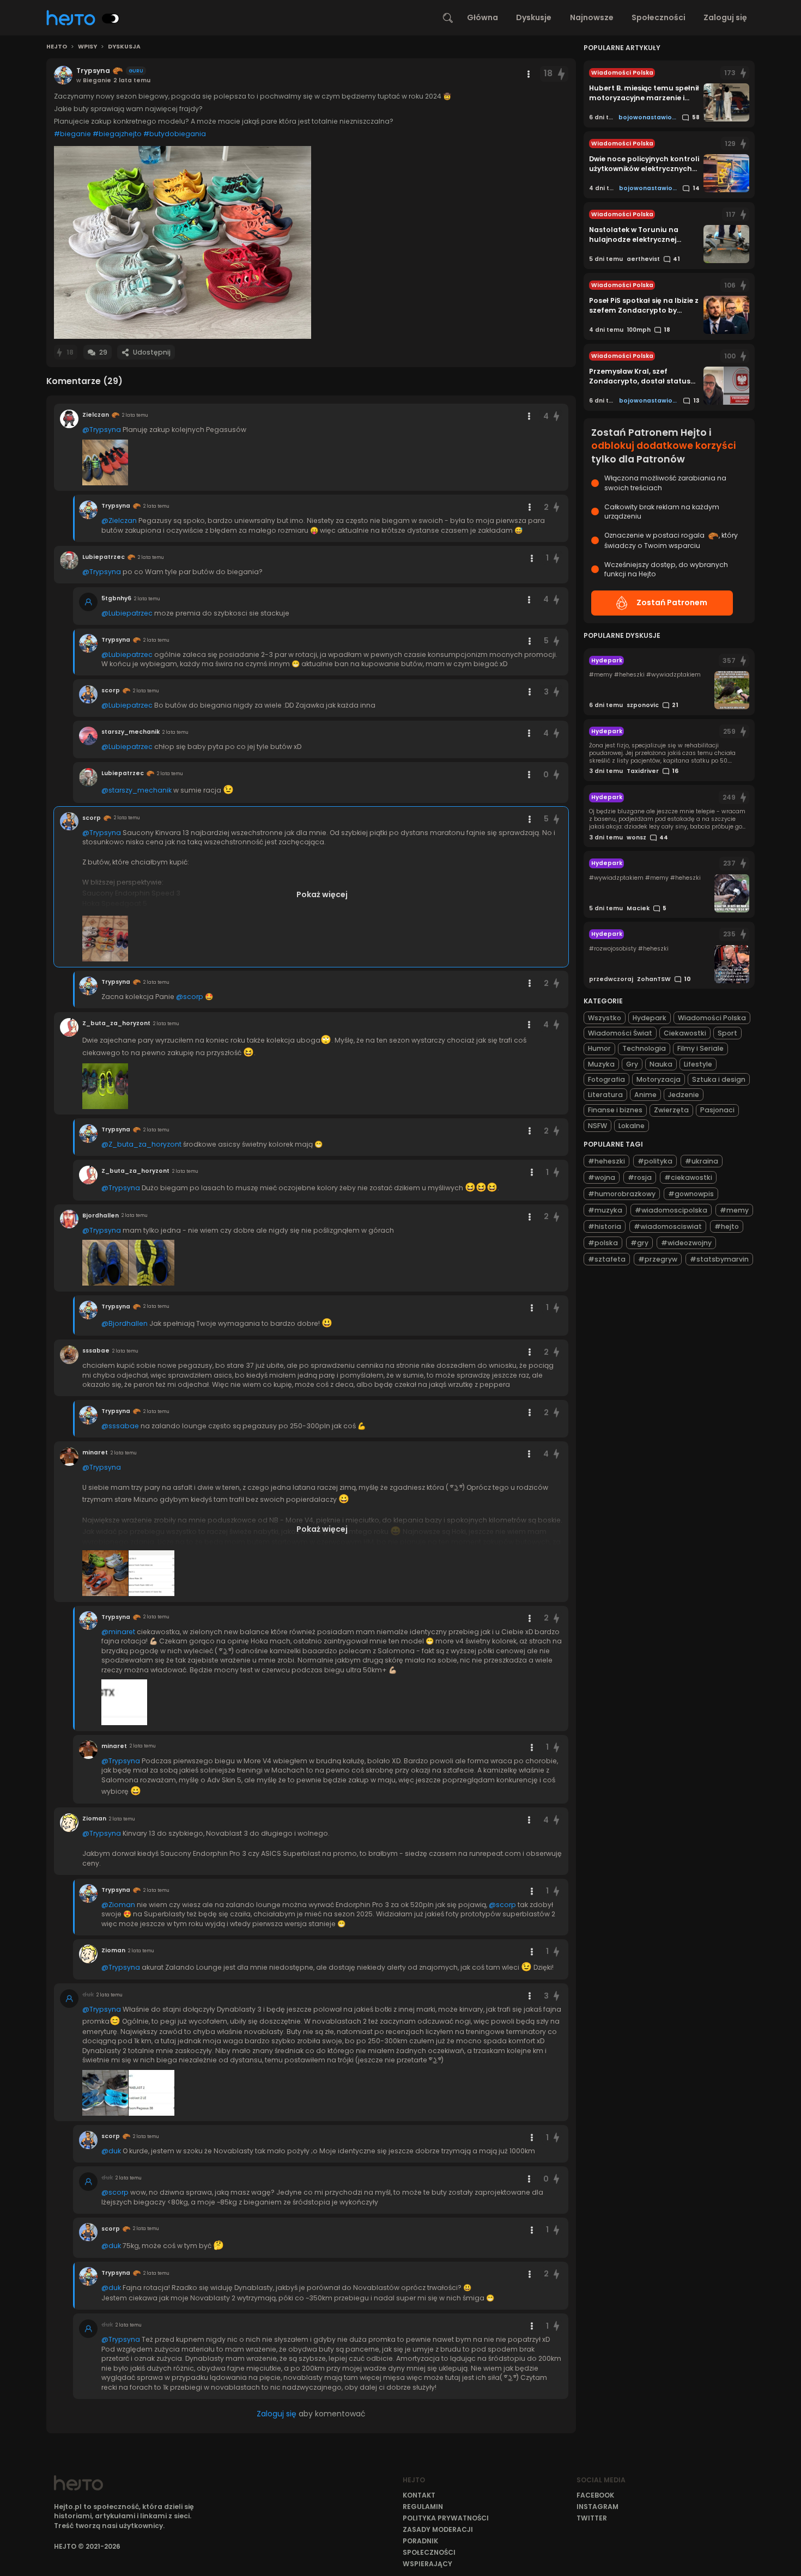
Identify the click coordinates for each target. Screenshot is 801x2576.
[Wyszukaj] (448, 18)
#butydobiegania (175, 134)
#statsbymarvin (719, 1259)
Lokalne (632, 1126)
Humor (599, 1048)
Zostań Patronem (672, 602)
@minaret (118, 1632)
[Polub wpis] (561, 74)
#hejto (727, 1226)
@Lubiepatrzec (127, 613)
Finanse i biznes (615, 1110)
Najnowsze (592, 17)
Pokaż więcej (322, 894)
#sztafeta (607, 1259)
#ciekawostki (688, 1177)
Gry (632, 1064)
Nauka (661, 1064)
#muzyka (605, 1210)
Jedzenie (684, 1095)
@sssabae (120, 1426)
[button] (183, 242)
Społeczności (659, 17)
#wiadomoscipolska (671, 1210)
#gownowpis (691, 1194)
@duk (111, 2151)
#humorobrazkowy (622, 1194)
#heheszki (606, 1161)
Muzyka (601, 1064)
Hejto (57, 47)
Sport (727, 1033)
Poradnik (420, 2541)
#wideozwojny (686, 1243)
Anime (645, 1095)
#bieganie (72, 134)
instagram (597, 2507)
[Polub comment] (557, 416)
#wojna (602, 1177)
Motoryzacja (659, 1079)
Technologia (644, 1048)
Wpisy (87, 47)
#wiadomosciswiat (668, 1226)
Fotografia (606, 1079)
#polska (603, 1243)
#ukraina (702, 1161)
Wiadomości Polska (712, 1018)
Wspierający (427, 2564)
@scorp (190, 997)
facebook (595, 2495)
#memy (734, 1210)
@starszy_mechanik (136, 790)
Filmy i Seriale (700, 1048)
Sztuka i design (719, 1079)
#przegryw (658, 1259)
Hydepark (650, 1018)
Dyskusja (124, 47)
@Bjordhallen (125, 1323)
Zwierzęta (671, 1110)
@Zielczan (119, 520)
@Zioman (118, 1905)
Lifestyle (698, 1064)
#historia (605, 1226)
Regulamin (423, 2507)
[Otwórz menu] (529, 74)
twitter (592, 2518)
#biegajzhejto (117, 134)
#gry (639, 1243)
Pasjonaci (717, 1110)
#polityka (655, 1161)
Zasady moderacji (438, 2529)
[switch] (111, 19)
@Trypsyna (102, 430)
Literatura (605, 1095)
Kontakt (419, 2495)
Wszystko (605, 1018)
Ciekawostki (685, 1033)
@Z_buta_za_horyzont (141, 1144)
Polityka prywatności (446, 2518)
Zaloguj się (725, 17)
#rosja (640, 1177)
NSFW (597, 1126)
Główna (483, 17)
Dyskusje (534, 17)
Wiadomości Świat (620, 1033)
